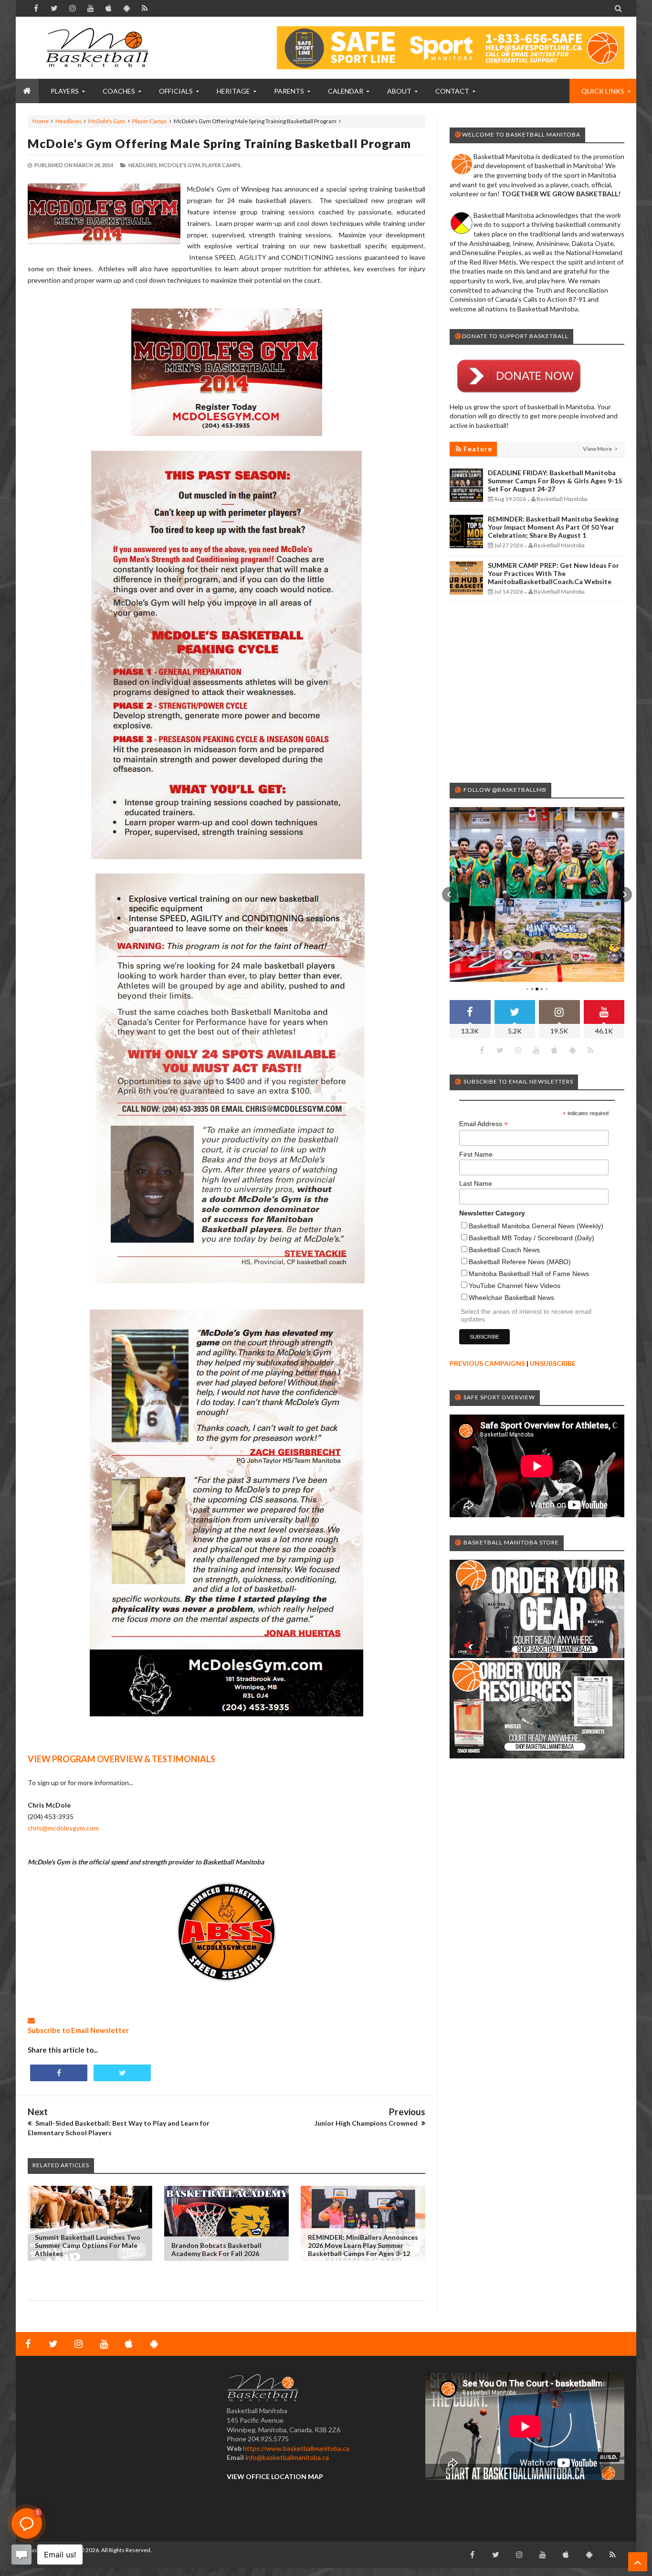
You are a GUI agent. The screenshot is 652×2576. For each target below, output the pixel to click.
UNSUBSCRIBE (553, 1363)
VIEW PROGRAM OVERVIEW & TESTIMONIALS (121, 1759)
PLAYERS (65, 91)
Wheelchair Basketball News (511, 1298)
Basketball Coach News (504, 1250)
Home (41, 121)
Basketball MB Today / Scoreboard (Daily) (531, 1238)
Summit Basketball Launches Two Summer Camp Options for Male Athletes (88, 2245)
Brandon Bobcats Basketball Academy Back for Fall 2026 (216, 2249)
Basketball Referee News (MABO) (520, 1262)
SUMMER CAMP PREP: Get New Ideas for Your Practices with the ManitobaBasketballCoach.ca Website (553, 573)
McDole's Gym (107, 121)
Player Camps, (222, 165)
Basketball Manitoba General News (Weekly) (536, 1226)
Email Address (484, 1124)
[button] (450, 894)
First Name (476, 1154)
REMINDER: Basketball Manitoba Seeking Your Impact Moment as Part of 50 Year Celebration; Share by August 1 (553, 527)
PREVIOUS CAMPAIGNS (487, 1363)
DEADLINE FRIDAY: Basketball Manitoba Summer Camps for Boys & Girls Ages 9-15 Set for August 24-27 (555, 481)
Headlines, (143, 165)
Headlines (68, 121)
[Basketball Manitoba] (99, 48)
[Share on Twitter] (122, 2073)
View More (598, 449)
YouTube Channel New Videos (515, 1286)
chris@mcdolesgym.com (63, 1828)
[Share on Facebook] (59, 2073)
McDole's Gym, (180, 165)
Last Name (476, 1183)
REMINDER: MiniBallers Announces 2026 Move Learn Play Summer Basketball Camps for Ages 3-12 (363, 2245)
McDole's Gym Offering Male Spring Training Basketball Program (219, 143)
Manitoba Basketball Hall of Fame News (529, 1274)
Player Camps (150, 121)
